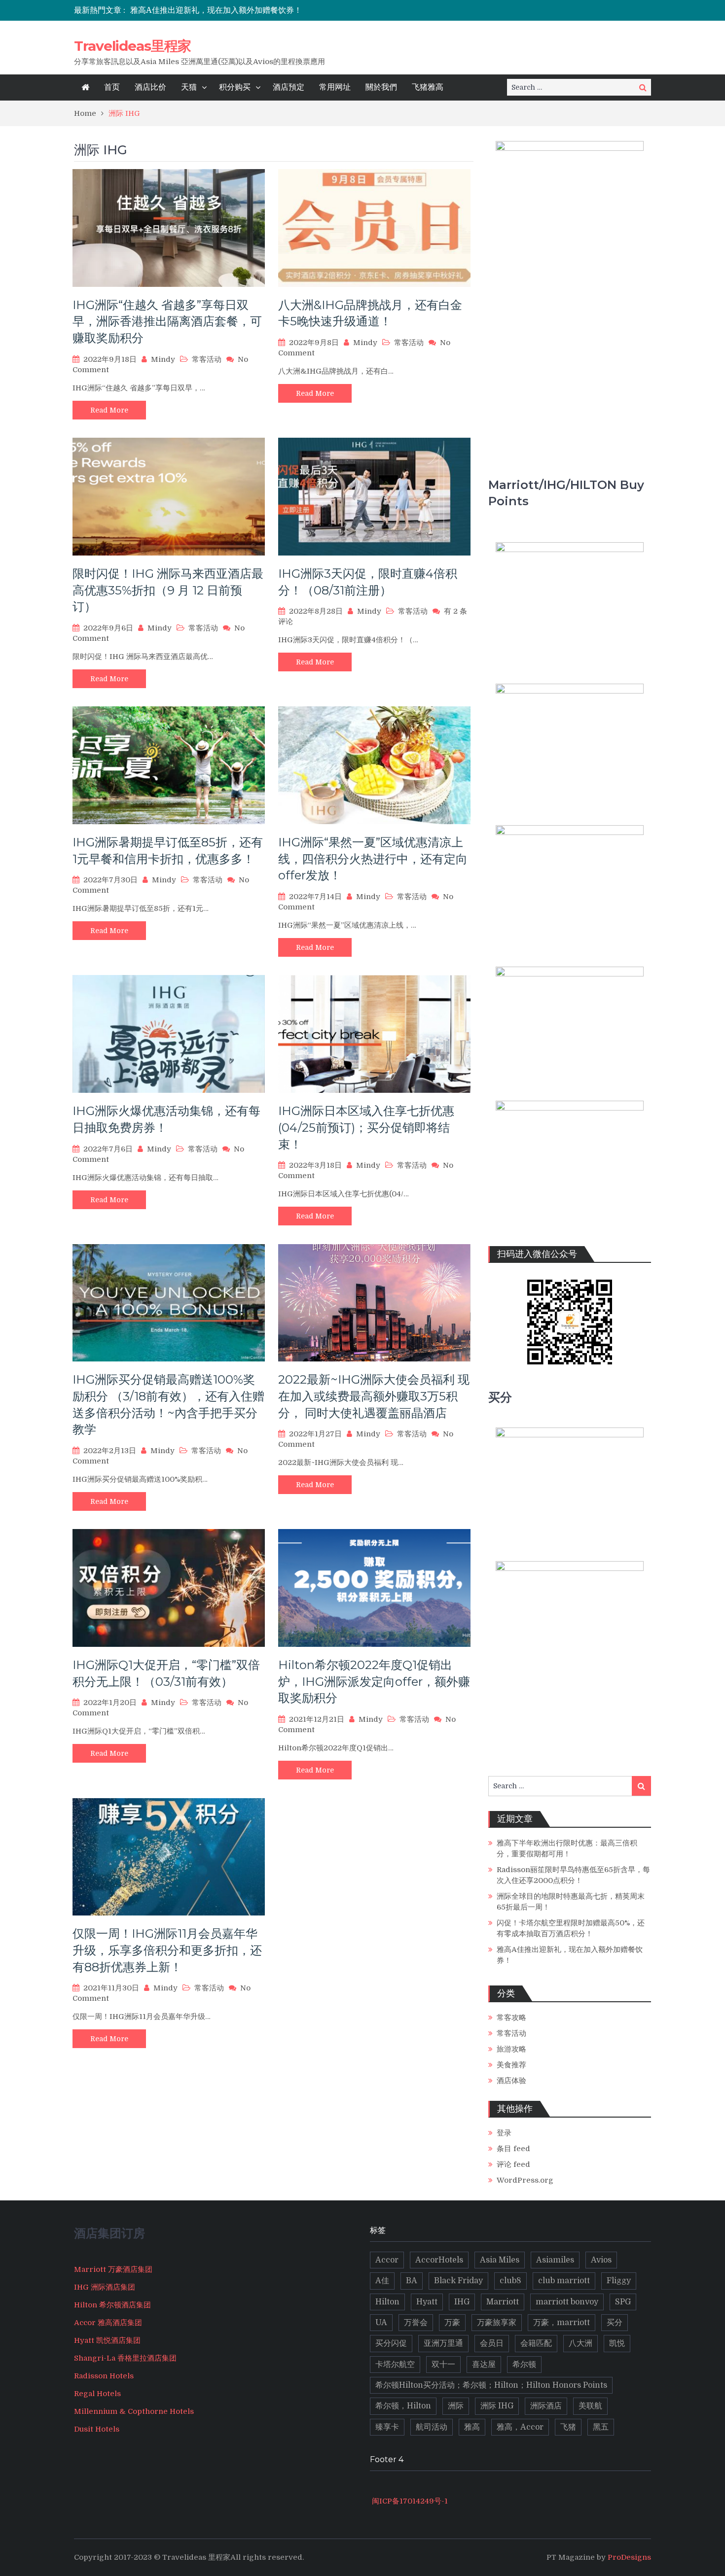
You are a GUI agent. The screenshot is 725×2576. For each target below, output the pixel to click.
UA (381, 2323)
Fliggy (619, 2281)
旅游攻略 (511, 2049)
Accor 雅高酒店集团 (108, 2323)
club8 (510, 2281)
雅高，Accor (520, 2427)
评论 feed (513, 2164)
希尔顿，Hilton (403, 2406)
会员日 (492, 2343)
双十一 (443, 2365)
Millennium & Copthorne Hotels (134, 2411)
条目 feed (513, 2149)
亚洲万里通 (443, 2343)
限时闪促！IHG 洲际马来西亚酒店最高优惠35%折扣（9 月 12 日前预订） (168, 590)
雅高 (472, 2427)
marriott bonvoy (567, 2302)
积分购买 (235, 87)
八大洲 (580, 2343)
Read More (109, 410)
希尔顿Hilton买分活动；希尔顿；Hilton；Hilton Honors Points (491, 2385)
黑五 (601, 2427)
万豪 (452, 2323)
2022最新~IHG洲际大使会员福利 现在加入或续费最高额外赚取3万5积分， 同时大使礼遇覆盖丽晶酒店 (374, 1396)
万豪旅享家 (497, 2323)
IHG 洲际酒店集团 (105, 2287)
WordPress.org (525, 2180)
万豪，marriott (562, 2323)
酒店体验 (511, 2081)
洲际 (456, 2406)
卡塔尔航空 (395, 2365)
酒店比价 (150, 87)
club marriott (564, 2281)
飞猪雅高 (428, 87)
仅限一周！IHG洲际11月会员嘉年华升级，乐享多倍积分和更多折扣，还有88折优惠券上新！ (167, 1950)
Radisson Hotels (104, 2376)
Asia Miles (500, 2260)
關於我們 (381, 87)
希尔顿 (524, 2365)
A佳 (382, 2281)
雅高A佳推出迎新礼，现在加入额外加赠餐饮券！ (216, 10)
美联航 (590, 2406)
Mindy (163, 359)
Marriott (503, 2302)
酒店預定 (289, 87)
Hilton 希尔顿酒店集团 (112, 2305)
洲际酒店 (546, 2406)
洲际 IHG (497, 2406)
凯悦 (617, 2343)
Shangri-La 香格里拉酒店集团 (125, 2358)
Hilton (387, 2302)
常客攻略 (511, 2018)
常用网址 (335, 87)
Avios (601, 2260)
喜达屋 (484, 2365)
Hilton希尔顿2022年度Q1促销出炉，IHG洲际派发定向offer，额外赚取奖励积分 (374, 1681)
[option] (275, 10)
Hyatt (427, 2302)
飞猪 (568, 2427)
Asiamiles (555, 2260)
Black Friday (458, 2281)
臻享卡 (387, 2427)
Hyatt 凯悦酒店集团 (107, 2340)
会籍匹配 (536, 2343)
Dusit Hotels (97, 2429)
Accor (387, 2260)
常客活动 (207, 359)
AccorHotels (439, 2260)
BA (412, 2281)
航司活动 (432, 2427)
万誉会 (416, 2323)
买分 (615, 2323)
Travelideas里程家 (132, 46)
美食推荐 (511, 2065)
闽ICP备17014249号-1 (409, 2501)
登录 (504, 2133)
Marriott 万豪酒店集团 (113, 2269)
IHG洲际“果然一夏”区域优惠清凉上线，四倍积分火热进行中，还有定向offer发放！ (373, 859)
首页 (112, 87)
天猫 (189, 87)
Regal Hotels (97, 2394)
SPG (623, 2302)
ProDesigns (629, 2557)
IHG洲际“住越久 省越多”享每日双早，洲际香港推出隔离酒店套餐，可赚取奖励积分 (167, 321)
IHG (462, 2302)
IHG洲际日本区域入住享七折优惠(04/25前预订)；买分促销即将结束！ (366, 1127)
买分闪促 (391, 2343)
